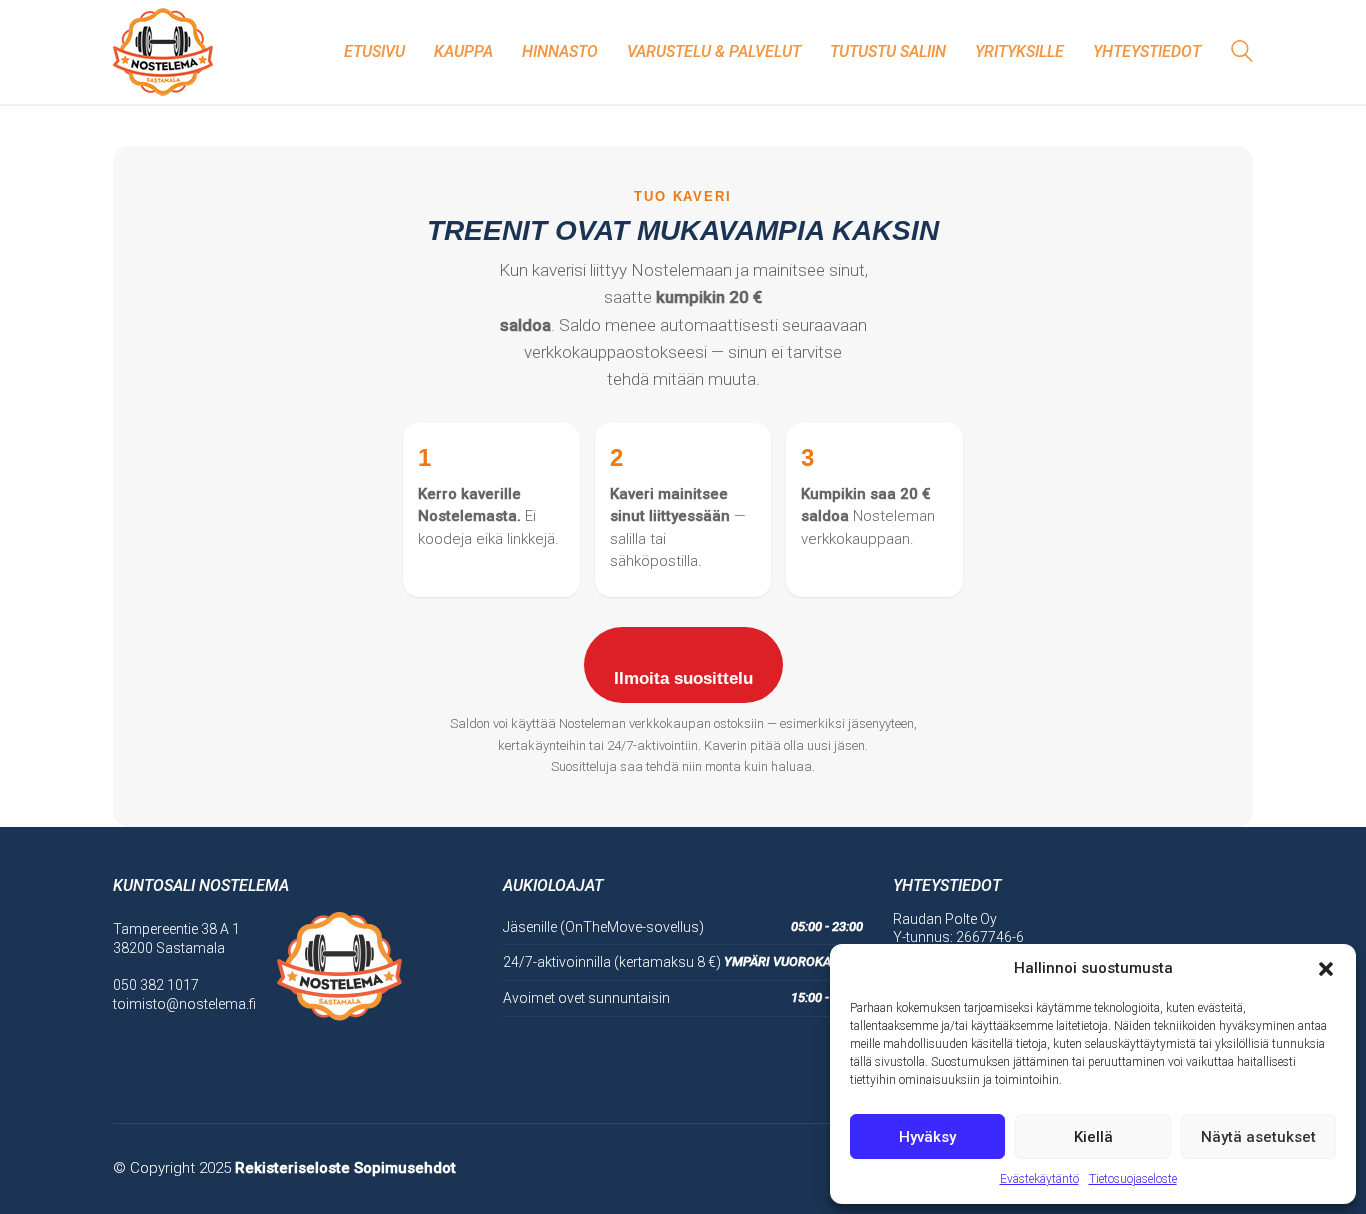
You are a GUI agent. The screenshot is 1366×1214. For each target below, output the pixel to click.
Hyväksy (927, 1137)
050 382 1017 (156, 985)
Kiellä (1093, 1137)
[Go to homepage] (163, 52)
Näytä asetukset (1258, 1137)
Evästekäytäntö (1039, 1179)
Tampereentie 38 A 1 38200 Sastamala (176, 938)
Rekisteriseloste (292, 1168)
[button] (1326, 969)
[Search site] (1242, 54)
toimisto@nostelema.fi (184, 1004)
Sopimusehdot (405, 1168)
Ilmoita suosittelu (683, 678)
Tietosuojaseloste (1133, 1179)
